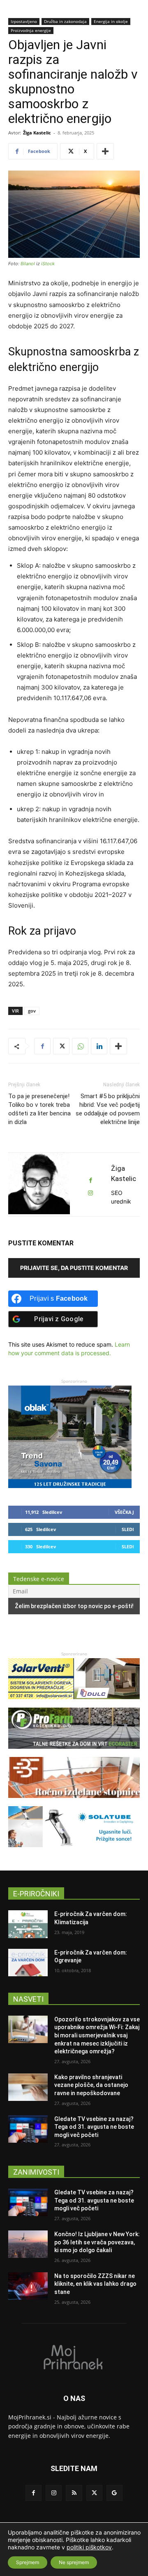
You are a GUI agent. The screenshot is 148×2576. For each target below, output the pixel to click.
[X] (61, 1046)
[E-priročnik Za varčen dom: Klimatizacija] (28, 1924)
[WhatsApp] (80, 1046)
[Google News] (114, 2493)
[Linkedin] (99, 1046)
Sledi (128, 1529)
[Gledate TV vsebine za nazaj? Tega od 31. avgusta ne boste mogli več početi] (28, 2129)
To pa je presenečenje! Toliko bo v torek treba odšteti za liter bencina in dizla (39, 1109)
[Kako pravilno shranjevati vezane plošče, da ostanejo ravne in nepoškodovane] (28, 2087)
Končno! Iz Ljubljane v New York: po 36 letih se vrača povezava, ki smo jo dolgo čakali (97, 2242)
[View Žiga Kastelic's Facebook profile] (90, 1180)
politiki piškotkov (89, 2547)
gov (32, 1011)
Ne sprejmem (74, 2562)
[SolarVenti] (74, 1703)
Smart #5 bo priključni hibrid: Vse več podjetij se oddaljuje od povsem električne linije (108, 1109)
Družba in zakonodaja (65, 21)
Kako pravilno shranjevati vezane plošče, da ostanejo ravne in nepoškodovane (91, 2085)
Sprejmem (28, 2562)
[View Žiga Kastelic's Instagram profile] (90, 1193)
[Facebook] (42, 1046)
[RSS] (74, 2493)
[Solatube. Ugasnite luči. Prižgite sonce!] (74, 1851)
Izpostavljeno (24, 21)
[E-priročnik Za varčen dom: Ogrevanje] (28, 1963)
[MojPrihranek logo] (74, 2357)
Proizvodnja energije (31, 30)
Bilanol (28, 264)
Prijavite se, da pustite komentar (74, 1268)
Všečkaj (124, 1512)
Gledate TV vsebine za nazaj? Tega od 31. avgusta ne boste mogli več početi (94, 2127)
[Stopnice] (74, 1802)
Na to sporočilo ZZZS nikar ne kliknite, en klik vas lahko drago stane (95, 2284)
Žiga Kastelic (37, 133)
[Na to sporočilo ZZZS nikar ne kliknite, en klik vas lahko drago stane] (28, 2286)
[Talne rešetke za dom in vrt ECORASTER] (74, 1753)
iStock (48, 264)
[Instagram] (54, 2493)
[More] (105, 151)
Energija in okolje (111, 21)
